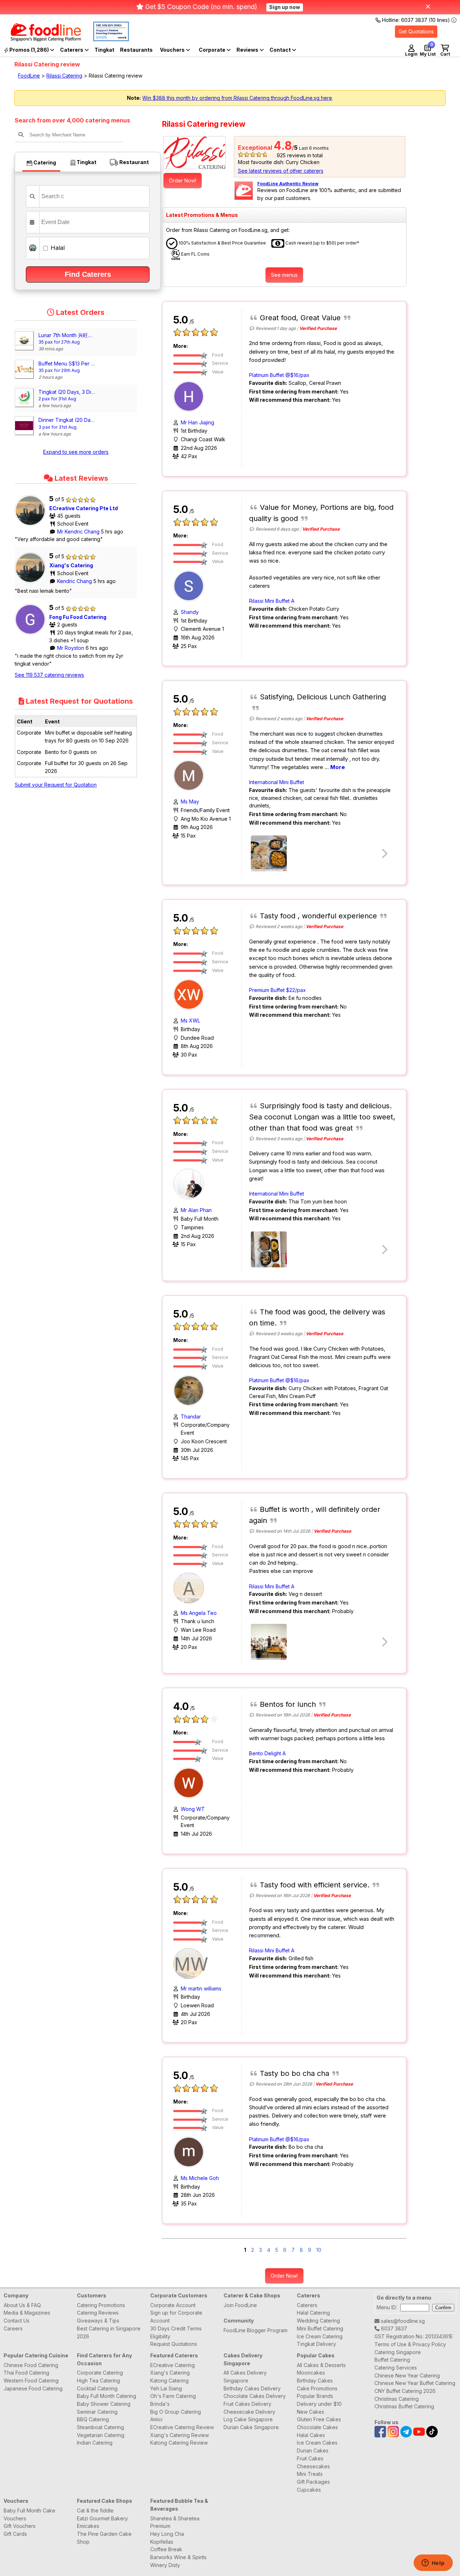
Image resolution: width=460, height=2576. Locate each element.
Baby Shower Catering (104, 2404)
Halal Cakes (311, 2435)
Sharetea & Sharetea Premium (175, 2522)
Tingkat (104, 50)
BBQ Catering (93, 2419)
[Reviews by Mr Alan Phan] (190, 1184)
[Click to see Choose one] (269, 1249)
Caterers (72, 50)
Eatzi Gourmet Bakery (102, 2518)
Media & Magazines (27, 2313)
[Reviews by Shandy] (190, 585)
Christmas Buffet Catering (404, 2406)
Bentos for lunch (288, 1704)
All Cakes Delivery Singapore (245, 2377)
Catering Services (396, 2368)
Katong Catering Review (179, 2443)
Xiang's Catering (71, 565)
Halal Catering (313, 2313)
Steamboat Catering (100, 2427)
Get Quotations (416, 31)
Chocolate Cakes (317, 2427)
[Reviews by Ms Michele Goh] (190, 2151)
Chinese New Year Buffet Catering (415, 2383)
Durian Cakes (313, 2451)
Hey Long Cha (167, 2534)
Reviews (248, 50)
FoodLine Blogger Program (256, 2330)
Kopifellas (162, 2542)
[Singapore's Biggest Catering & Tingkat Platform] (40, 39)
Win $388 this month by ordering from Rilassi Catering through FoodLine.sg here (237, 98)
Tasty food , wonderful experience (318, 916)
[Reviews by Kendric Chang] (32, 583)
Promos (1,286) (29, 50)
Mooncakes (311, 2373)
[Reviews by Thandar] (190, 1390)
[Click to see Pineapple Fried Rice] (269, 853)
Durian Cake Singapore (251, 2427)
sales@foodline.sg (402, 2321)
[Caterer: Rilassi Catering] (194, 153)
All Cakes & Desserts (321, 2365)
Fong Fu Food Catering (78, 617)
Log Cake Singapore (248, 2419)
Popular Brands (315, 2396)
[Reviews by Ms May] (190, 775)
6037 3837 (393, 2328)
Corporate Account (173, 2305)
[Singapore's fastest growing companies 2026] (106, 39)
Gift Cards (15, 2534)
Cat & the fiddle (95, 2510)
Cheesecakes (313, 2466)
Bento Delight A (267, 1753)
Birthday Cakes (315, 2381)
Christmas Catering (397, 2399)
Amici (156, 2419)
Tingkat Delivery (316, 2344)
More (338, 767)
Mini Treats (310, 2474)
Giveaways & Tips (98, 2321)
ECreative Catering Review (182, 2427)
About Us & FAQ (22, 2305)
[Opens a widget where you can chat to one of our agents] (433, 2563)
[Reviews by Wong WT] (190, 1782)
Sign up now (285, 7)
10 (319, 2250)
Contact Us (17, 2321)
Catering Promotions (101, 2305)
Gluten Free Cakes (319, 2419)
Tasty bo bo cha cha (295, 2073)
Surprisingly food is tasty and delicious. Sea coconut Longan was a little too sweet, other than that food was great (322, 1117)
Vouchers (173, 50)
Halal (57, 248)
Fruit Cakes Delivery (247, 2404)
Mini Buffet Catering (320, 2328)
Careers (13, 2328)
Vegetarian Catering (101, 2435)
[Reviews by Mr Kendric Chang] (32, 526)
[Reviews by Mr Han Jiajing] (190, 396)
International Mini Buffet (277, 782)
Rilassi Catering (64, 76)
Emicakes (88, 2526)
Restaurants (136, 50)
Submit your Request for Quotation (56, 785)
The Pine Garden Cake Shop (104, 2538)
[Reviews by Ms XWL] (190, 994)
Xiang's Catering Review (180, 2435)
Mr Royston (71, 648)
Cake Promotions (317, 2388)
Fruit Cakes (310, 2458)
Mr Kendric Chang (79, 532)
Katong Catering (169, 2381)
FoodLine (29, 76)
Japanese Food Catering (33, 2388)
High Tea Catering (98, 2381)
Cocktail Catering (97, 2388)
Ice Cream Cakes (317, 2443)
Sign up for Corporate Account (176, 2317)
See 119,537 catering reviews (49, 675)
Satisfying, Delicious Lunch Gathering (323, 697)
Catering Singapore (398, 2352)
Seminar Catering (97, 2412)
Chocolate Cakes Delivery (255, 2396)
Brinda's (160, 2404)
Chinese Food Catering (31, 2365)
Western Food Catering (31, 2381)
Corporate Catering (100, 2373)
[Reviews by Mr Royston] (32, 635)
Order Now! (183, 180)
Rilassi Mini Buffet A (272, 601)
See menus (284, 275)
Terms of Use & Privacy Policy (410, 2344)
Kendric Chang (75, 581)
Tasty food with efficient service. (315, 1885)
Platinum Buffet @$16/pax (279, 375)
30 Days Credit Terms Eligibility (176, 2332)
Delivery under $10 (319, 2404)
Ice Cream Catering (320, 2336)
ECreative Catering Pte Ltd (84, 508)
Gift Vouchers (20, 2526)
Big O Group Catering (176, 2412)
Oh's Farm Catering (173, 2396)
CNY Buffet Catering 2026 (405, 2391)
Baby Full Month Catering (107, 2396)
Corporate (213, 50)
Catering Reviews (98, 2313)
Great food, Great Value (300, 318)
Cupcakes (309, 2490)
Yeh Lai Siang (166, 2388)
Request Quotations (174, 2344)
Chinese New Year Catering (407, 2375)
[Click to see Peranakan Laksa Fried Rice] (269, 1642)
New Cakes (310, 2412)
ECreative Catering (172, 2365)
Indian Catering (95, 2443)
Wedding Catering (318, 2321)
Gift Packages (313, 2482)
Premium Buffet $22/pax (277, 990)
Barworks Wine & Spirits (178, 2557)
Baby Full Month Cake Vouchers (29, 2514)
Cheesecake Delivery (249, 2412)
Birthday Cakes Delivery (252, 2388)
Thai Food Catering (26, 2373)
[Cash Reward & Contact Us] (283, 50)
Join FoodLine (240, 2305)
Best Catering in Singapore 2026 (109, 2332)
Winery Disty (165, 2565)
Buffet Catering (392, 2360)
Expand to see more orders (76, 452)
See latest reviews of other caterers (281, 171)
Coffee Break (166, 2549)
